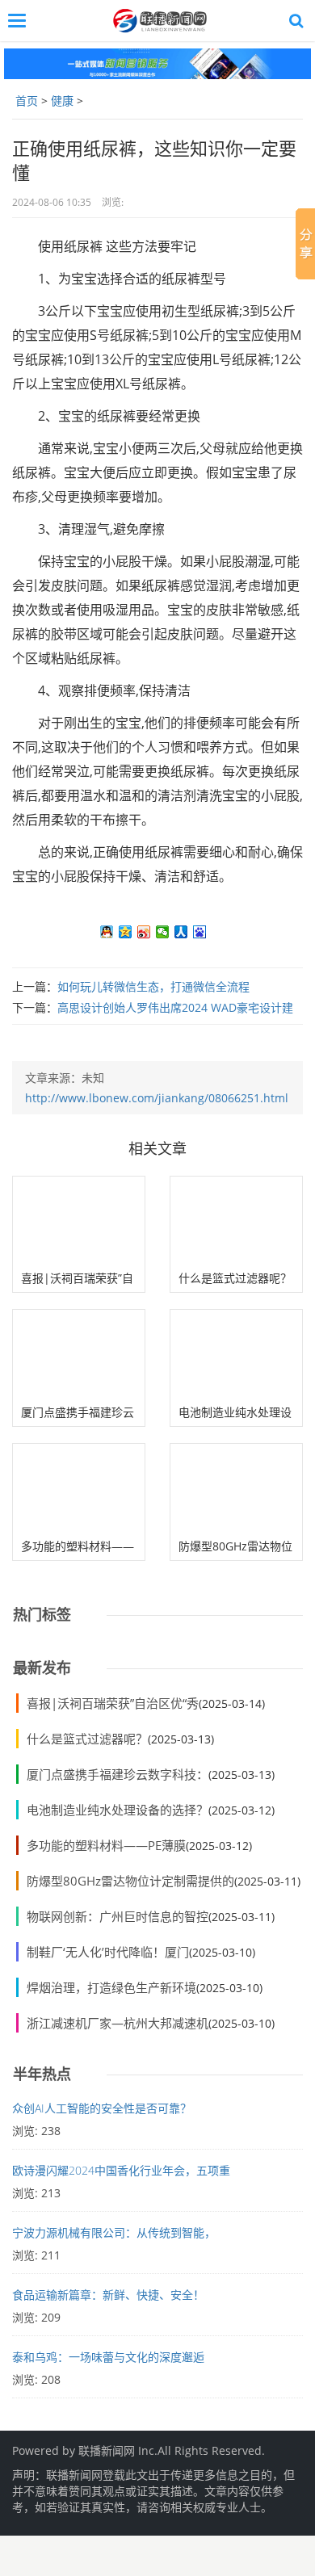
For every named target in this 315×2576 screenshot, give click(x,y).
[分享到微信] (163, 932)
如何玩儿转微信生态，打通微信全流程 (153, 986)
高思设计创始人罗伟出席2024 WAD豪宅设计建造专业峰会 (153, 1014)
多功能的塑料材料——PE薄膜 (106, 1845)
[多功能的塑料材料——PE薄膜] (79, 1488)
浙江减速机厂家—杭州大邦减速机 (118, 2023)
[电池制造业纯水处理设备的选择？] (236, 1354)
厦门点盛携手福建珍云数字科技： (118, 1774)
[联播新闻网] (162, 21)
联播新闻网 (107, 2450)
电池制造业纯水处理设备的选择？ (118, 1810)
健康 (62, 101)
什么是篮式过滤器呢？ (235, 1278)
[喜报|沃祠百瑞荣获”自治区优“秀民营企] (79, 1221)
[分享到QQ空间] (126, 932)
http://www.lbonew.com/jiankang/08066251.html (157, 1098)
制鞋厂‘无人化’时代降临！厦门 (108, 1952)
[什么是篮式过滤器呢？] (236, 1221)
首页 (27, 101)
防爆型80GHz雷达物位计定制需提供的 (130, 1881)
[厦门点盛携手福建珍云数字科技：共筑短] (79, 1354)
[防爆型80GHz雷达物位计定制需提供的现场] (236, 1488)
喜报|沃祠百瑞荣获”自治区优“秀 (113, 1703)
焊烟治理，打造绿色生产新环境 (111, 1987)
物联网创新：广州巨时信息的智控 (118, 1916)
